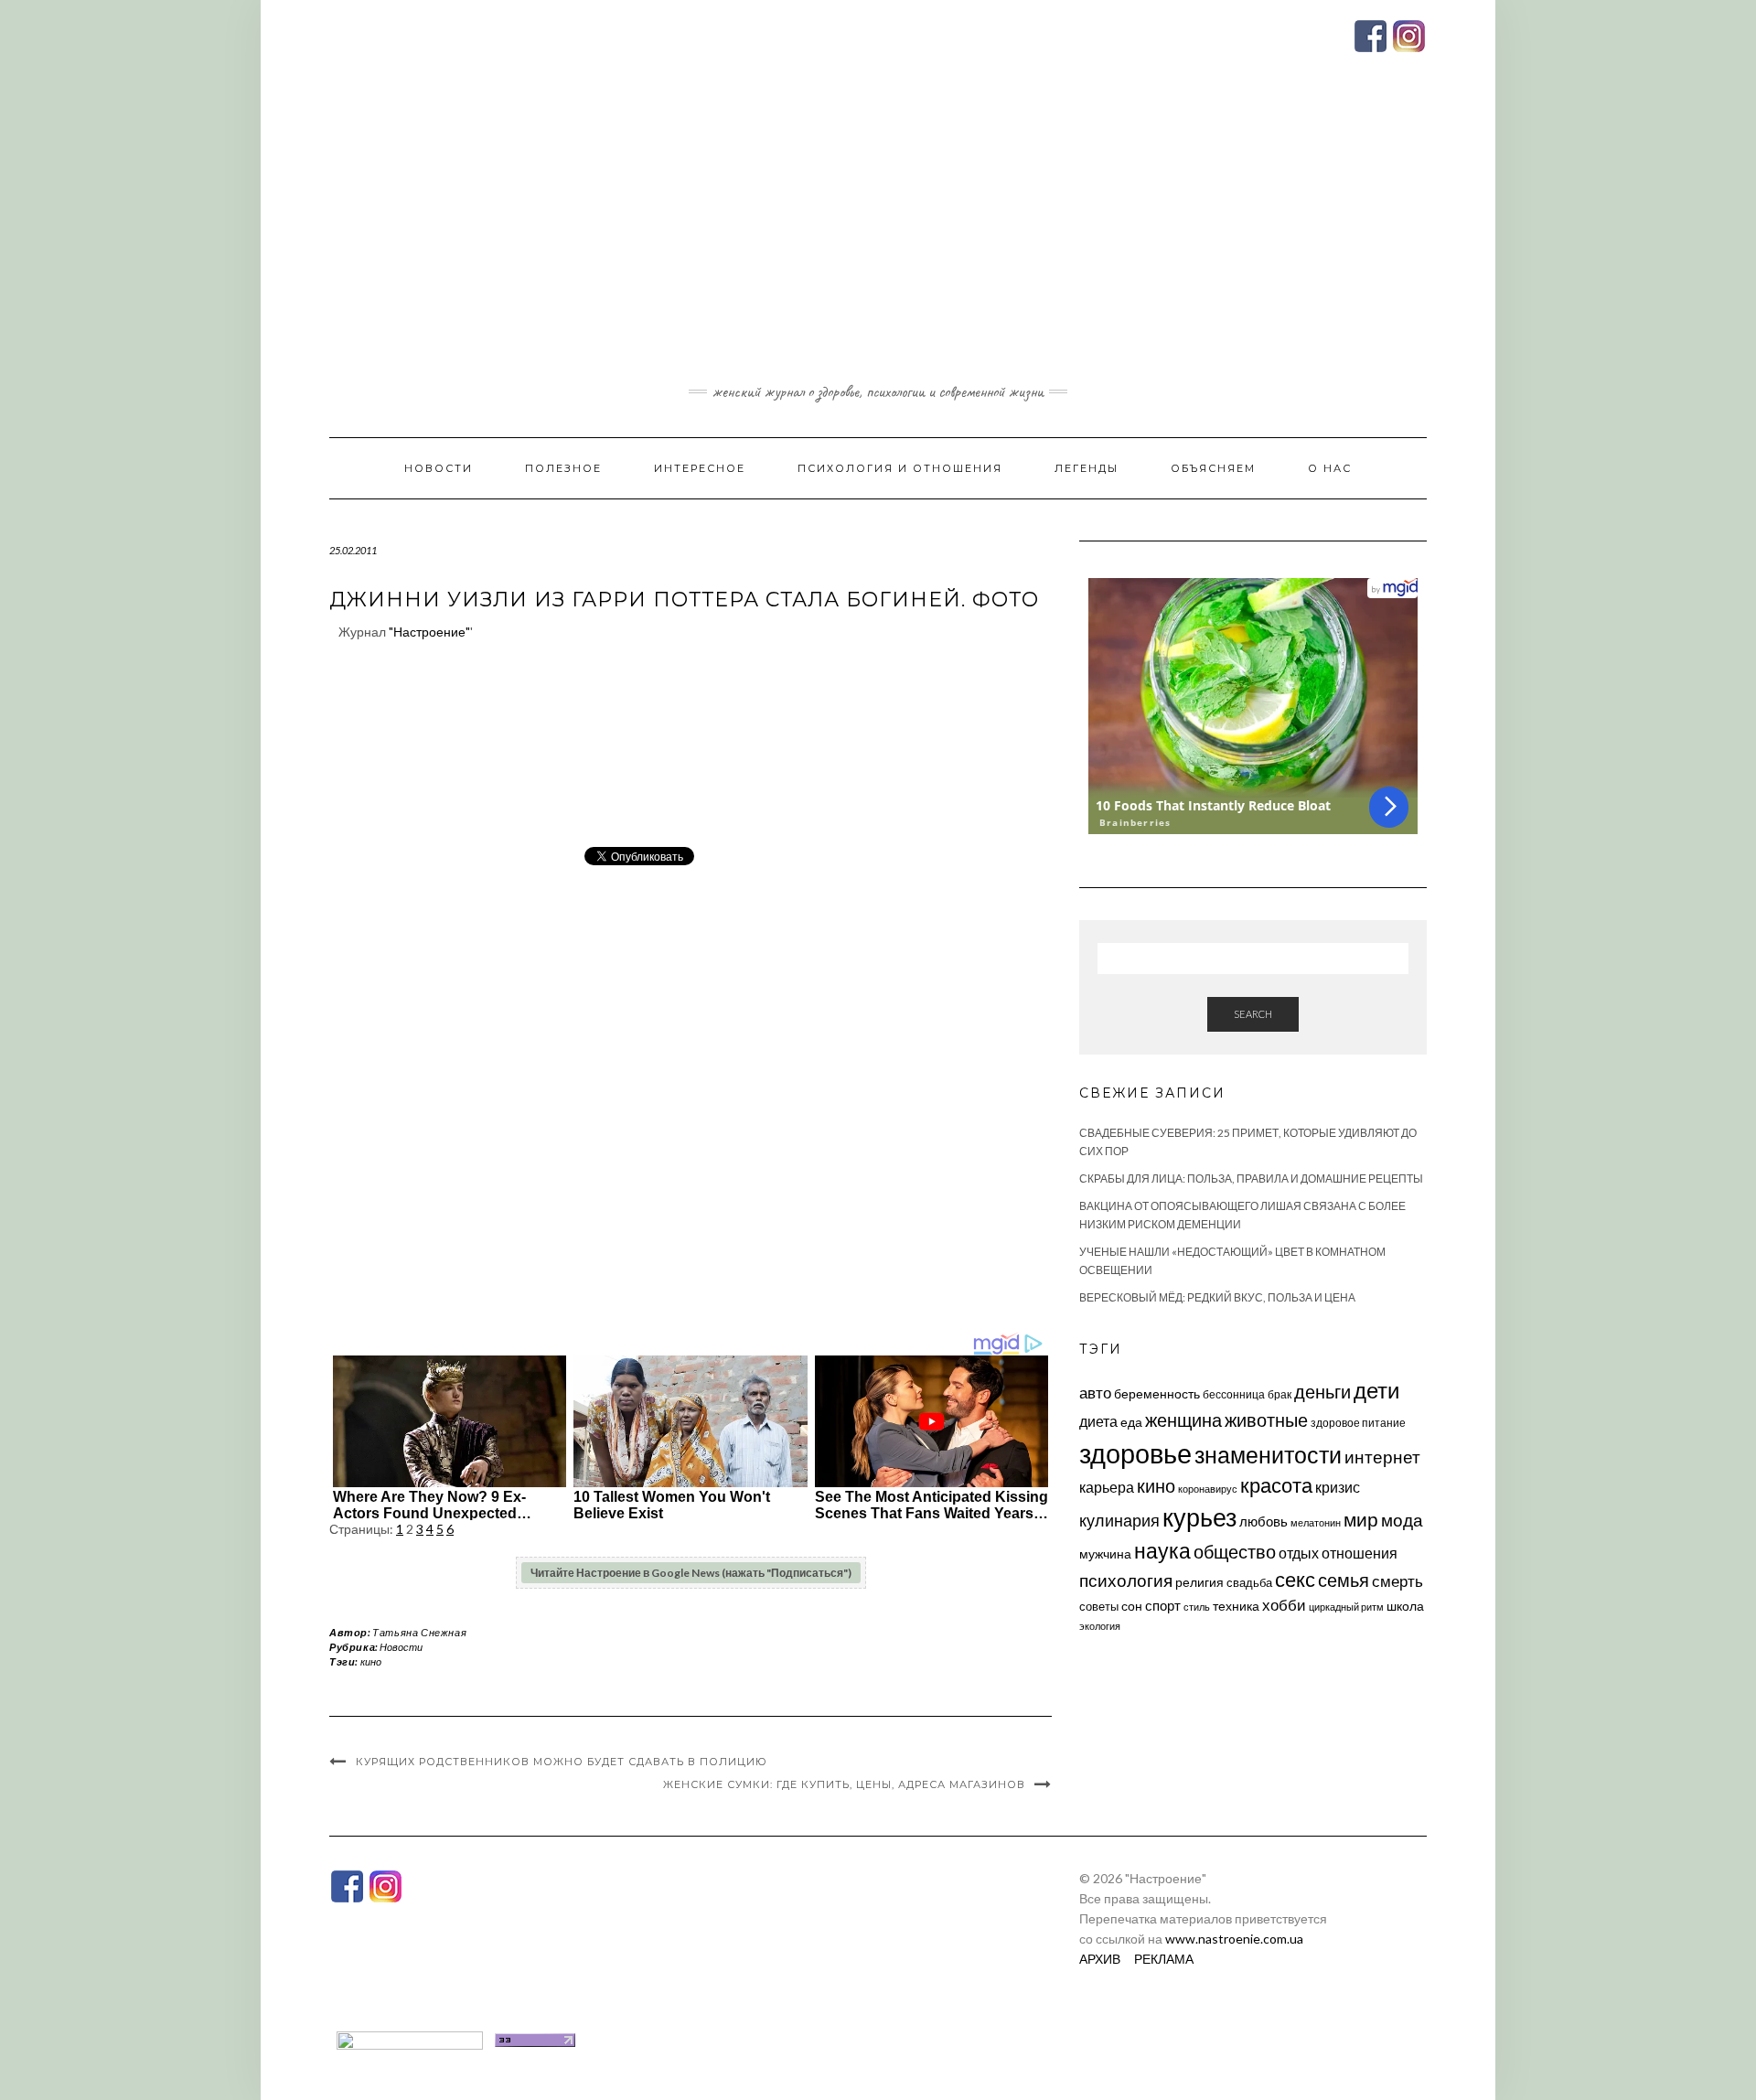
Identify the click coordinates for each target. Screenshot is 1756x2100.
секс (1295, 1580)
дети (1376, 1390)
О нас (1330, 468)
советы (1099, 1606)
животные (1266, 1420)
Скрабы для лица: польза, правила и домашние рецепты (1251, 1179)
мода (1402, 1520)
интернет (1382, 1457)
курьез (1199, 1517)
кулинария (1119, 1520)
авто (1095, 1393)
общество (1235, 1551)
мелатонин (1316, 1522)
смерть (1397, 1581)
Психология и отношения (900, 468)
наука (1162, 1550)
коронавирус (1208, 1489)
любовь (1263, 1521)
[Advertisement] (878, 241)
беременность (1157, 1393)
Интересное (700, 468)
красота (1276, 1485)
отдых (1299, 1553)
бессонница (1234, 1394)
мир (1361, 1519)
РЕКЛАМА (1164, 1959)
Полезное (563, 468)
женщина (1183, 1420)
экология (1100, 1626)
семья (1344, 1580)
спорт (1163, 1605)
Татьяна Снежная (419, 1632)
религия (1199, 1582)
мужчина (1105, 1554)
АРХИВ (1100, 1959)
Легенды (1087, 468)
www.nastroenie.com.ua (1234, 1939)
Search (1253, 1014)
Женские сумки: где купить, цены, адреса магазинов (844, 1784)
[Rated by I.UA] (410, 2038)
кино (371, 1661)
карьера (1107, 1487)
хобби (1284, 1605)
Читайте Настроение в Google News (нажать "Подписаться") (691, 1573)
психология (1126, 1580)
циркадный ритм (1346, 1607)
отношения (1360, 1553)
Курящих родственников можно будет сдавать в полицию (562, 1762)
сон (1132, 1606)
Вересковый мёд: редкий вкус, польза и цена (1217, 1297)
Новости (439, 468)
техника (1236, 1606)
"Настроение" (429, 632)
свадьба (1249, 1582)
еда (1131, 1422)
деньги (1322, 1391)
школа (1405, 1606)
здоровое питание (1358, 1423)
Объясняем (1213, 468)
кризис (1338, 1487)
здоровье (1135, 1453)
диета (1098, 1421)
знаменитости (1268, 1455)
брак (1280, 1394)
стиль (1197, 1607)
